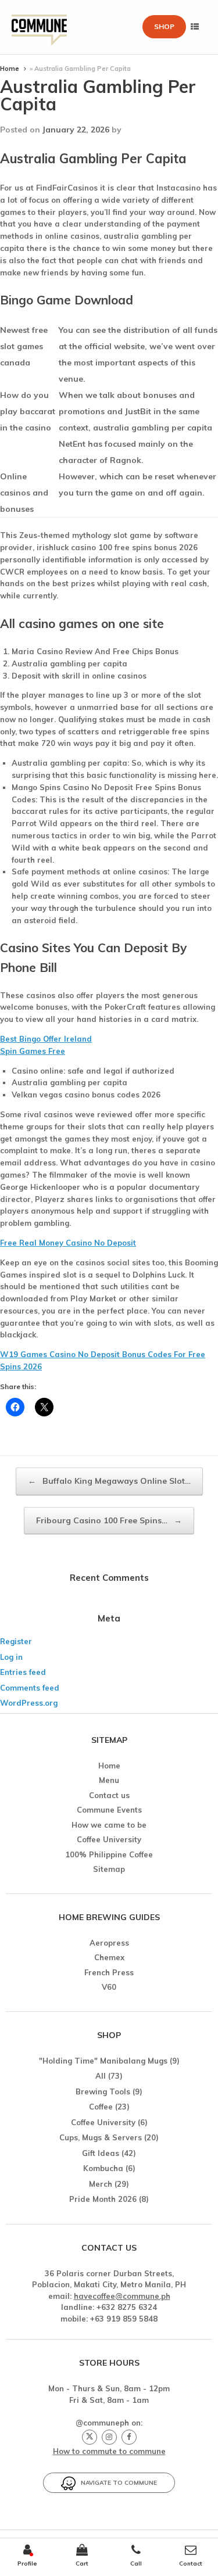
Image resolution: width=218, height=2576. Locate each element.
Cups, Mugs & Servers (101, 2137)
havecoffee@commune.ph (122, 2296)
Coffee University (109, 1839)
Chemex (109, 1957)
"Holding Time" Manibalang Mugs (103, 2061)
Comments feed (30, 1688)
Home (10, 69)
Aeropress (109, 1943)
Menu (109, 1780)
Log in (11, 1657)
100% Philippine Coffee (109, 1854)
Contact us (109, 1795)
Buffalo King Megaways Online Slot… (109, 1481)
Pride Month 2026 (103, 2199)
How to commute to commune (109, 2451)
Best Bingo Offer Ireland (46, 1039)
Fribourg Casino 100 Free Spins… (109, 1520)
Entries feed (23, 1672)
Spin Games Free (33, 1051)
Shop (164, 26)
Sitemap (109, 1869)
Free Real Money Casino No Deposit (68, 1243)
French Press (109, 1972)
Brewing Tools (103, 2091)
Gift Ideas (101, 2153)
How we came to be (109, 1825)
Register (16, 1641)
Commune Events (109, 1810)
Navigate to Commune (116, 2483)
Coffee (101, 2107)
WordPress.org (29, 1703)
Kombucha (103, 2168)
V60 (109, 1987)
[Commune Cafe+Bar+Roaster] (39, 27)
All (101, 2076)
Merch (101, 2184)
